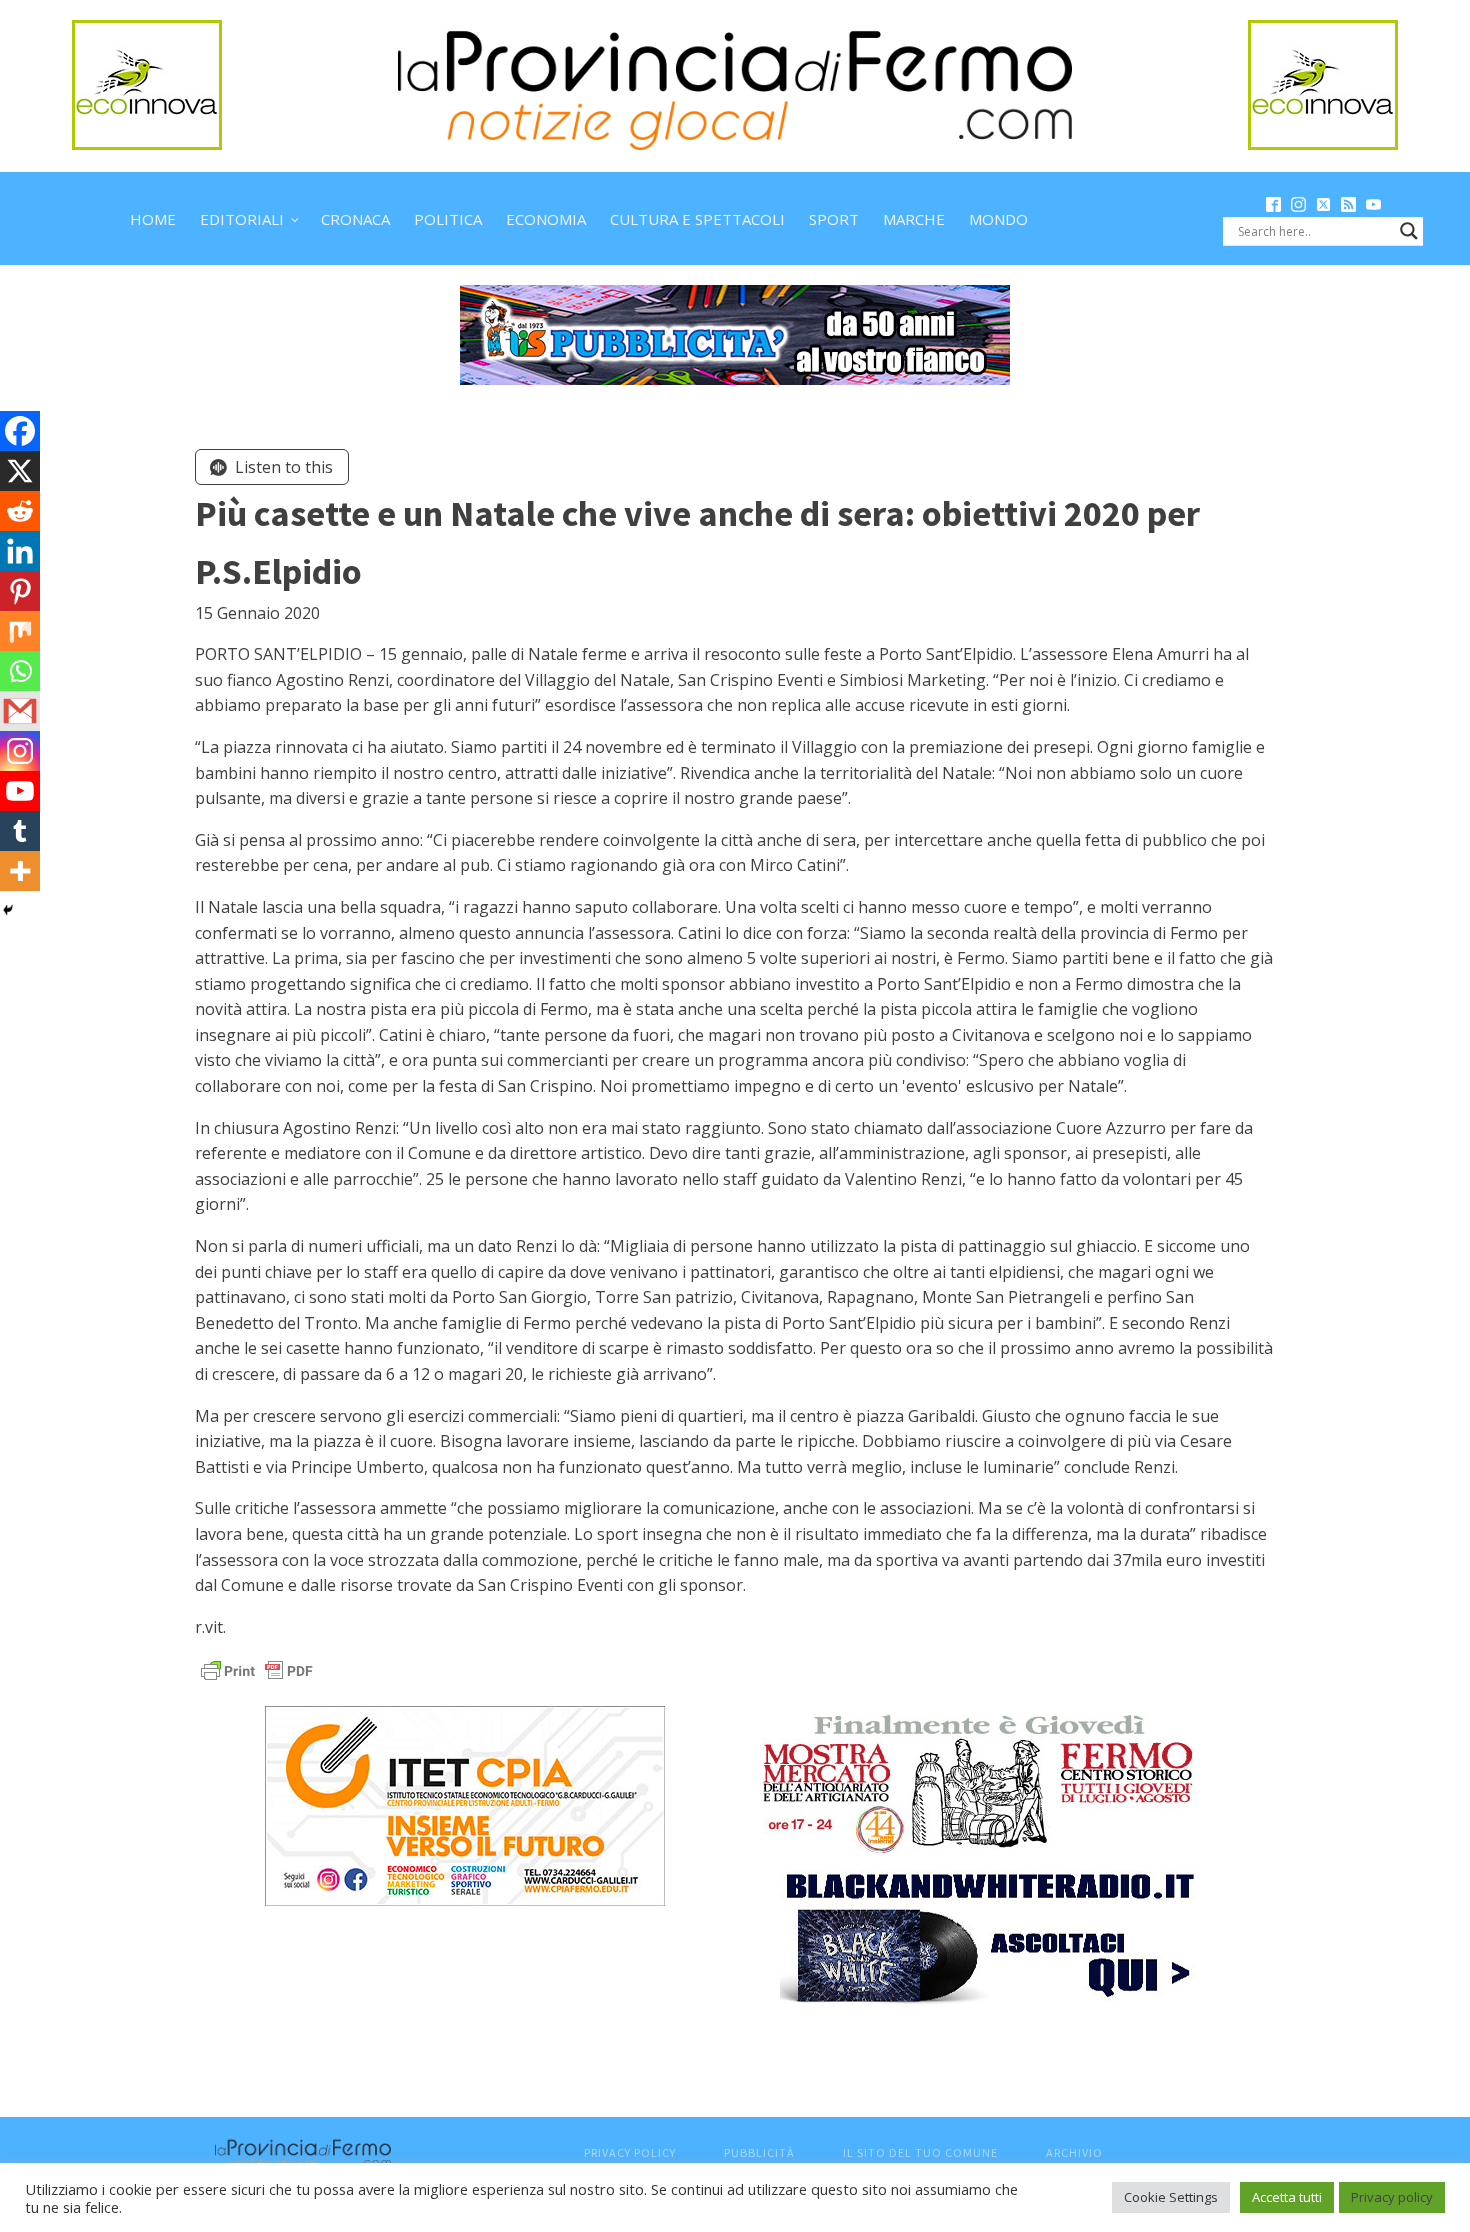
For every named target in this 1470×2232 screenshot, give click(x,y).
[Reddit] (20, 511)
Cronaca (355, 219)
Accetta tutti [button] (1287, 2197)
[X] (20, 471)
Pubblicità (759, 2152)
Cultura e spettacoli (697, 219)
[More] (20, 871)
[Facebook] (20, 431)
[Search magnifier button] (1409, 231)
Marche (914, 219)
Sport (834, 219)
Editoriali (242, 219)
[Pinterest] (20, 591)
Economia (546, 219)
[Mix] (20, 631)
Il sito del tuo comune (920, 2152)
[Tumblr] (20, 831)
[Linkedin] (20, 551)
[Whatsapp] (20, 671)
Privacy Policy (630, 2152)
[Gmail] (20, 711)
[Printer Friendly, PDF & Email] (257, 1669)
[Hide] (8, 910)
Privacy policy (1392, 2197)
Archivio (1074, 2152)
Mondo (998, 219)
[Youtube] (20, 791)
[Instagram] (20, 751)
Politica (448, 219)
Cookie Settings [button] (1171, 2197)
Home (153, 219)
